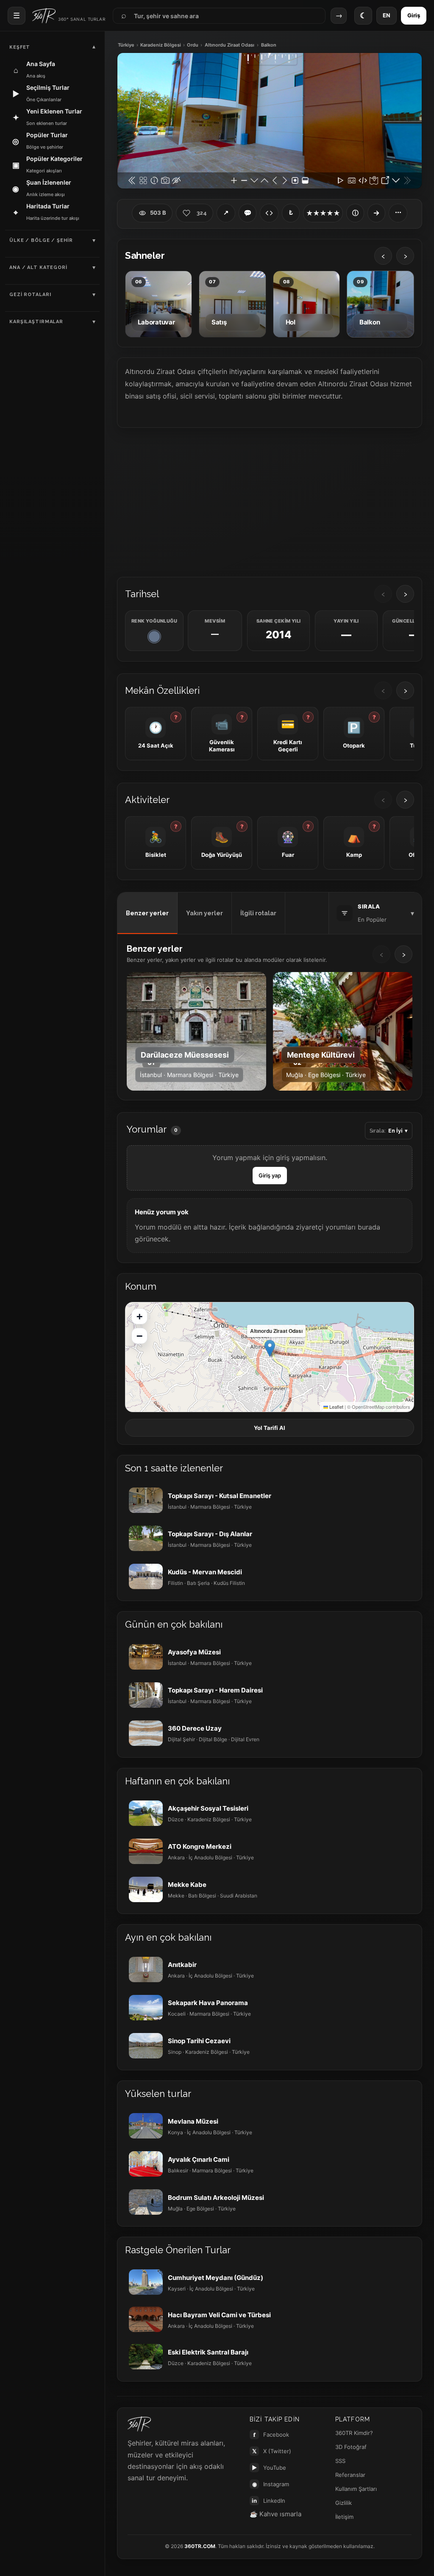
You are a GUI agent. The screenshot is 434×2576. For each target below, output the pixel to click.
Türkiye (126, 45)
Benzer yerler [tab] (147, 913)
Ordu (193, 45)
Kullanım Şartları (356, 2489)
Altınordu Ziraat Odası (230, 45)
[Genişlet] (376, 213)
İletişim (344, 2517)
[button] (270, 1348)
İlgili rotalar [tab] (258, 913)
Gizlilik (344, 2503)
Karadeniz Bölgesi (161, 45)
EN (387, 15)
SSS (340, 2461)
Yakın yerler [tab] (204, 913)
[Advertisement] (270, 501)
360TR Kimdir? (354, 2433)
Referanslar (350, 2475)
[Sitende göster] (269, 213)
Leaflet (336, 1407)
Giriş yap (270, 1175)
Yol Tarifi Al (270, 1428)
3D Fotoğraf (351, 2447)
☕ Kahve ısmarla (275, 2514)
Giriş (414, 15)
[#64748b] (154, 637)
